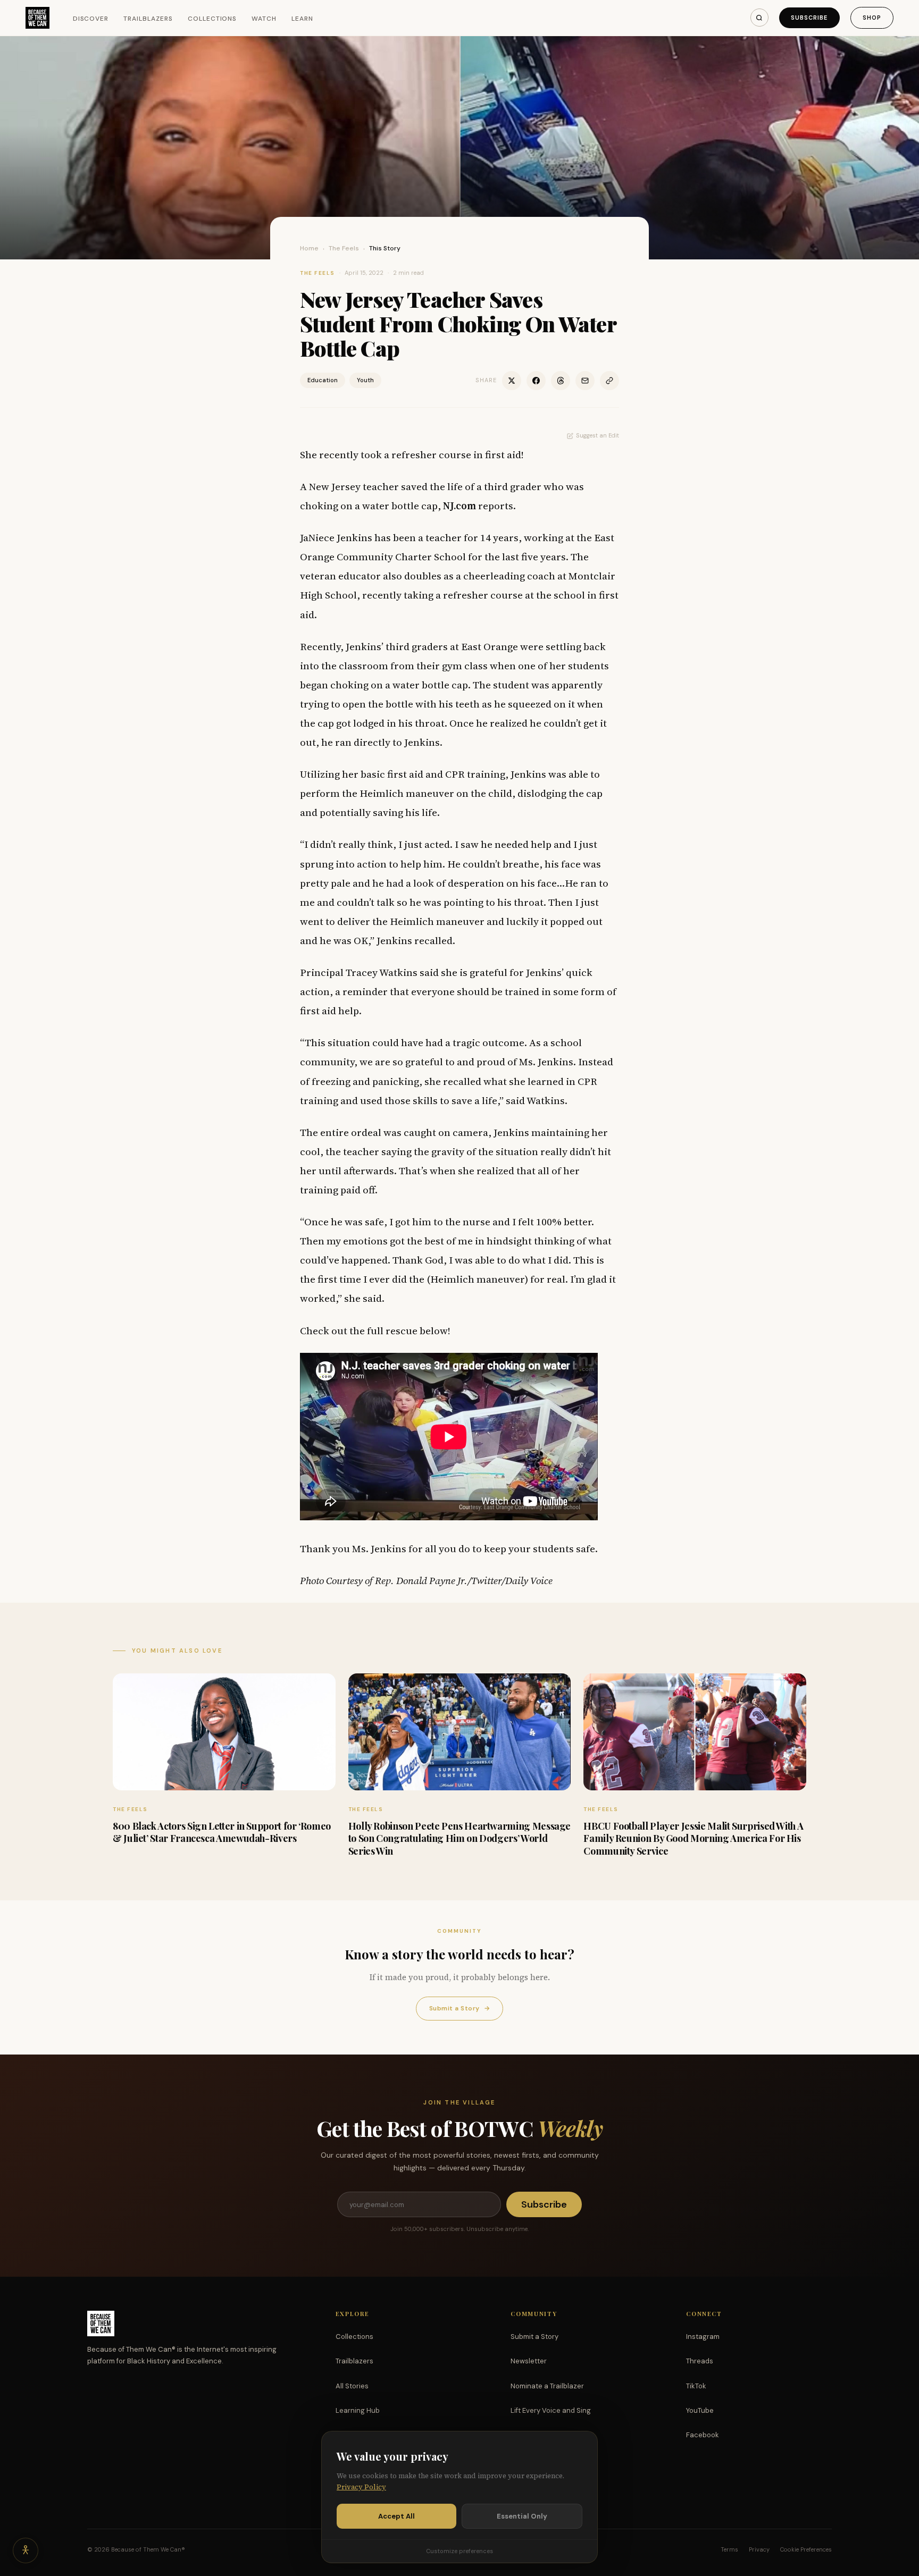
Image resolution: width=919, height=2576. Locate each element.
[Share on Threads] (561, 381)
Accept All (396, 2516)
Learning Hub (358, 2410)
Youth (365, 380)
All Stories (352, 2386)
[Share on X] (512, 381)
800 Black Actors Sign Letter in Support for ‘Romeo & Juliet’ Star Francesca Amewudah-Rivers (222, 1832)
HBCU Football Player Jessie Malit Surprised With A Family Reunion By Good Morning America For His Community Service (693, 1838)
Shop (872, 18)
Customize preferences (459, 2551)
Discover (91, 19)
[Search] (759, 18)
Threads (700, 2361)
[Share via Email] (585, 381)
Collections (212, 19)
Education (323, 380)
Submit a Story (459, 2008)
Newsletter (529, 2361)
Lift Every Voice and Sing (551, 2410)
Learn (302, 19)
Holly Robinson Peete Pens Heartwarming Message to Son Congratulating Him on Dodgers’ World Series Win (459, 1838)
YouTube (700, 2410)
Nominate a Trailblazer (547, 2386)
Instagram (703, 2337)
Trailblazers (148, 19)
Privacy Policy (361, 2487)
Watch (264, 19)
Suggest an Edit (598, 435)
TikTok (696, 2386)
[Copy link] (609, 381)
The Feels (344, 248)
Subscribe (809, 18)
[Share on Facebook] (536, 381)
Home (309, 248)
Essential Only (522, 2516)
